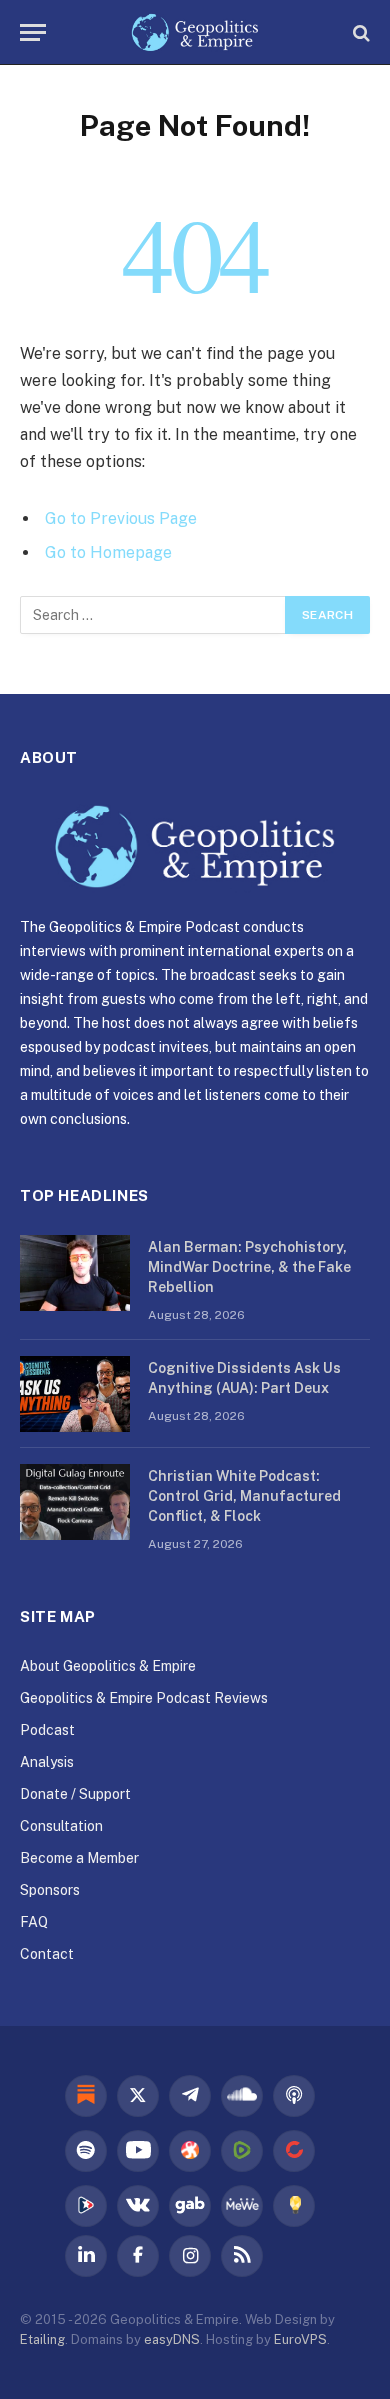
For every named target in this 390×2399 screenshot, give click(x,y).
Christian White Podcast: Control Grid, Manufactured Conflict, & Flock (244, 1496)
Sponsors (50, 1890)
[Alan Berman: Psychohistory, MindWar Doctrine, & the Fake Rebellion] (75, 1273)
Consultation (61, 1826)
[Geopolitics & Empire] (195, 32)
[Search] (359, 32)
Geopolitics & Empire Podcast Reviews (144, 1698)
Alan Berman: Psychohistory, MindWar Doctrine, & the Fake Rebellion (249, 1267)
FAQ (34, 1922)
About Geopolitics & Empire (108, 1666)
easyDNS (172, 2339)
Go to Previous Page (121, 518)
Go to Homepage (108, 552)
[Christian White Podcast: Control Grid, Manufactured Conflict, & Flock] (75, 1502)
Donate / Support (75, 1794)
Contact (47, 1954)
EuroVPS (300, 2339)
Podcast (47, 1730)
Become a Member (79, 1858)
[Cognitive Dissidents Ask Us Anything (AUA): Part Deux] (75, 1394)
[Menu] (33, 32)
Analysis (47, 1762)
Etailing (42, 2339)
